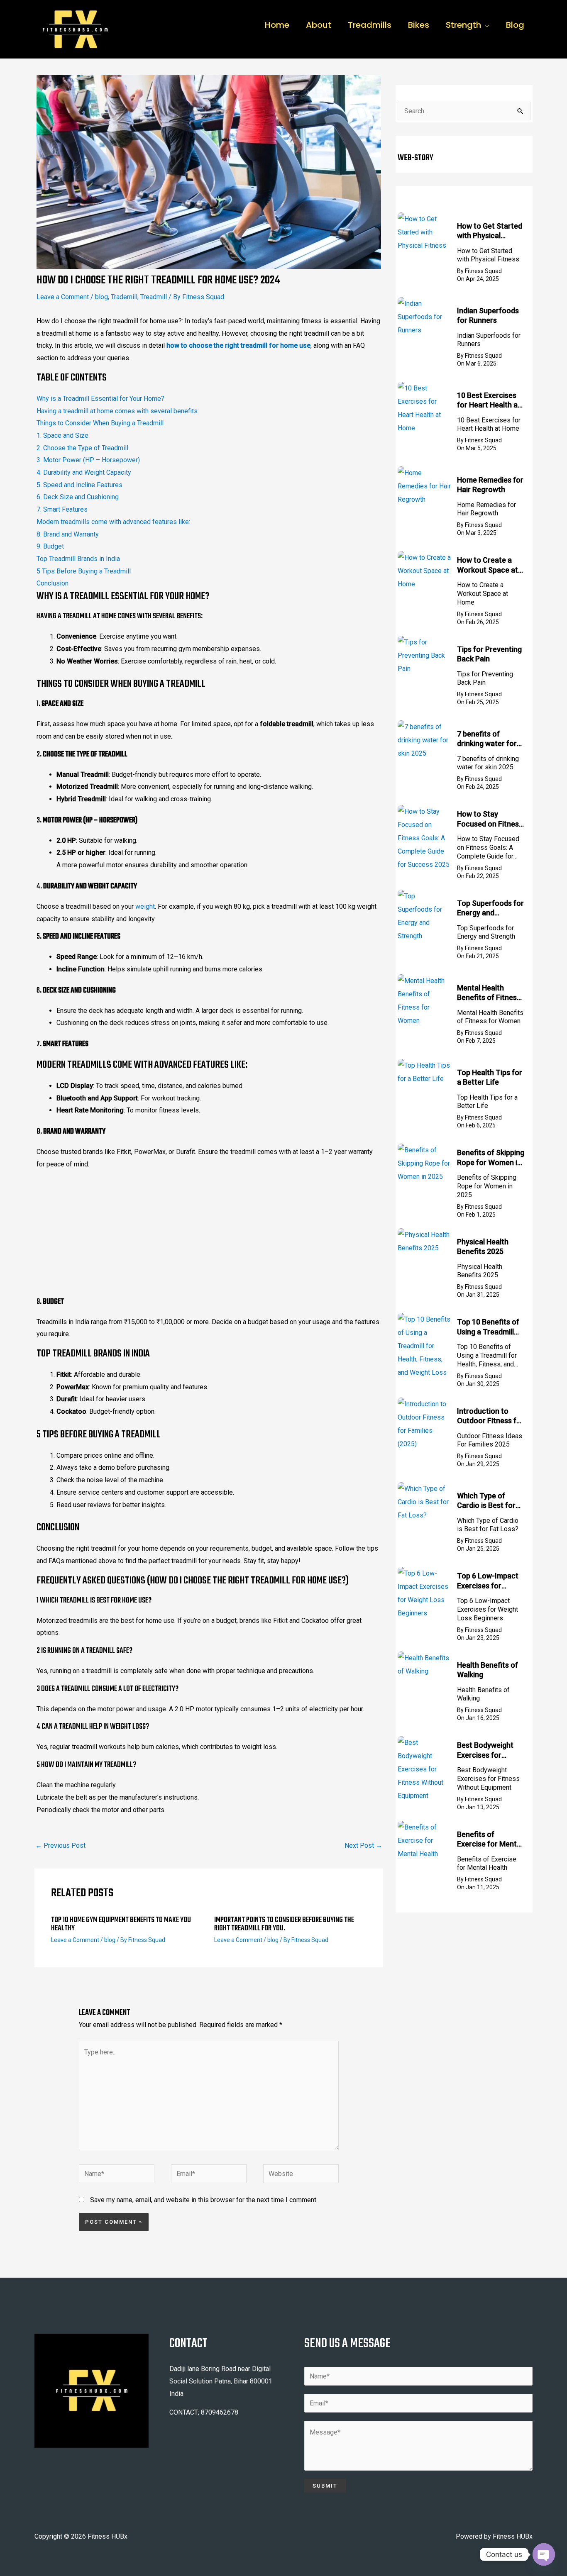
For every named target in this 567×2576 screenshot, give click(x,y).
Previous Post (60, 1845)
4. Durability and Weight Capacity (84, 472)
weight (145, 906)
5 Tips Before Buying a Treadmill (84, 571)
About (319, 25)
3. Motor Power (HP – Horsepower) (88, 460)
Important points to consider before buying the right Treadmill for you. (284, 1924)
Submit (325, 2486)
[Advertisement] (209, 1235)
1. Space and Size (62, 435)
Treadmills (370, 25)
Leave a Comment (63, 297)
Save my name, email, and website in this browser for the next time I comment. (204, 2200)
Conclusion (53, 583)
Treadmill (154, 297)
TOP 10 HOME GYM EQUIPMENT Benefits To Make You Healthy (121, 1924)
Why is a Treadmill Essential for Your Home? (100, 399)
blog (101, 297)
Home (277, 25)
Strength (463, 25)
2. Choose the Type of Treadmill (82, 448)
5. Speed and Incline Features (79, 485)
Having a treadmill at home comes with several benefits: (118, 411)
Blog (515, 25)
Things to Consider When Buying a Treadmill (100, 423)
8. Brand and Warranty (68, 534)
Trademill (124, 297)
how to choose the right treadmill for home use (238, 345)
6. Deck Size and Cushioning (78, 497)
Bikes (419, 25)
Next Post (363, 1845)
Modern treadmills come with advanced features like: (113, 522)
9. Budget (50, 546)
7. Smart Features (62, 509)
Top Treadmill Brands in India (78, 559)
